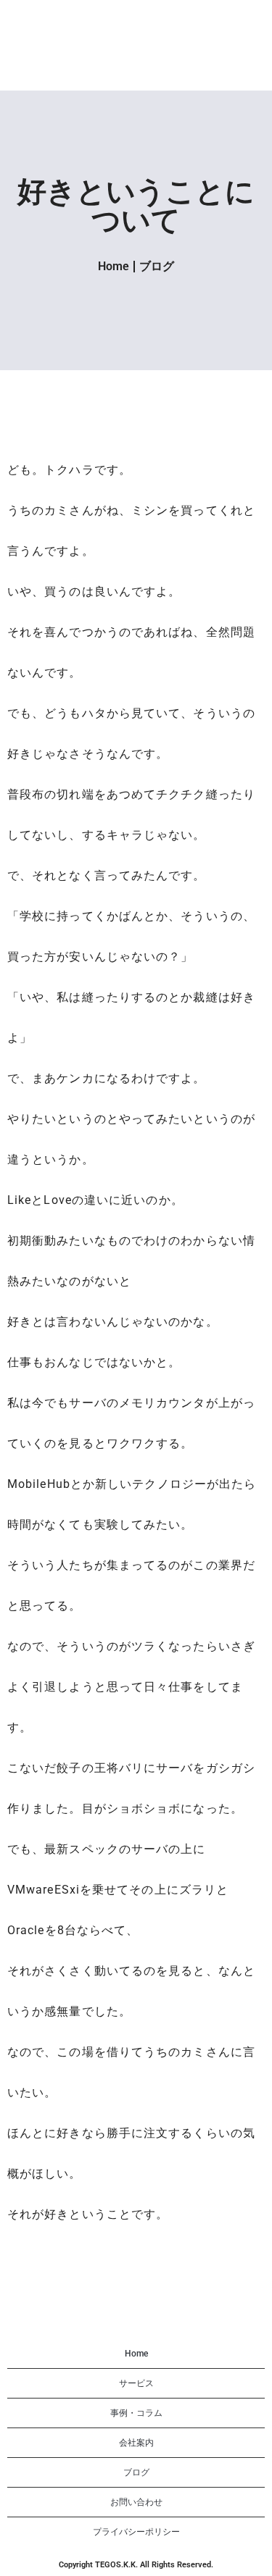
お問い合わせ (136, 2502)
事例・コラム (136, 2413)
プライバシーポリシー (136, 2532)
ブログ (157, 266)
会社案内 (136, 2443)
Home (114, 266)
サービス (136, 2383)
